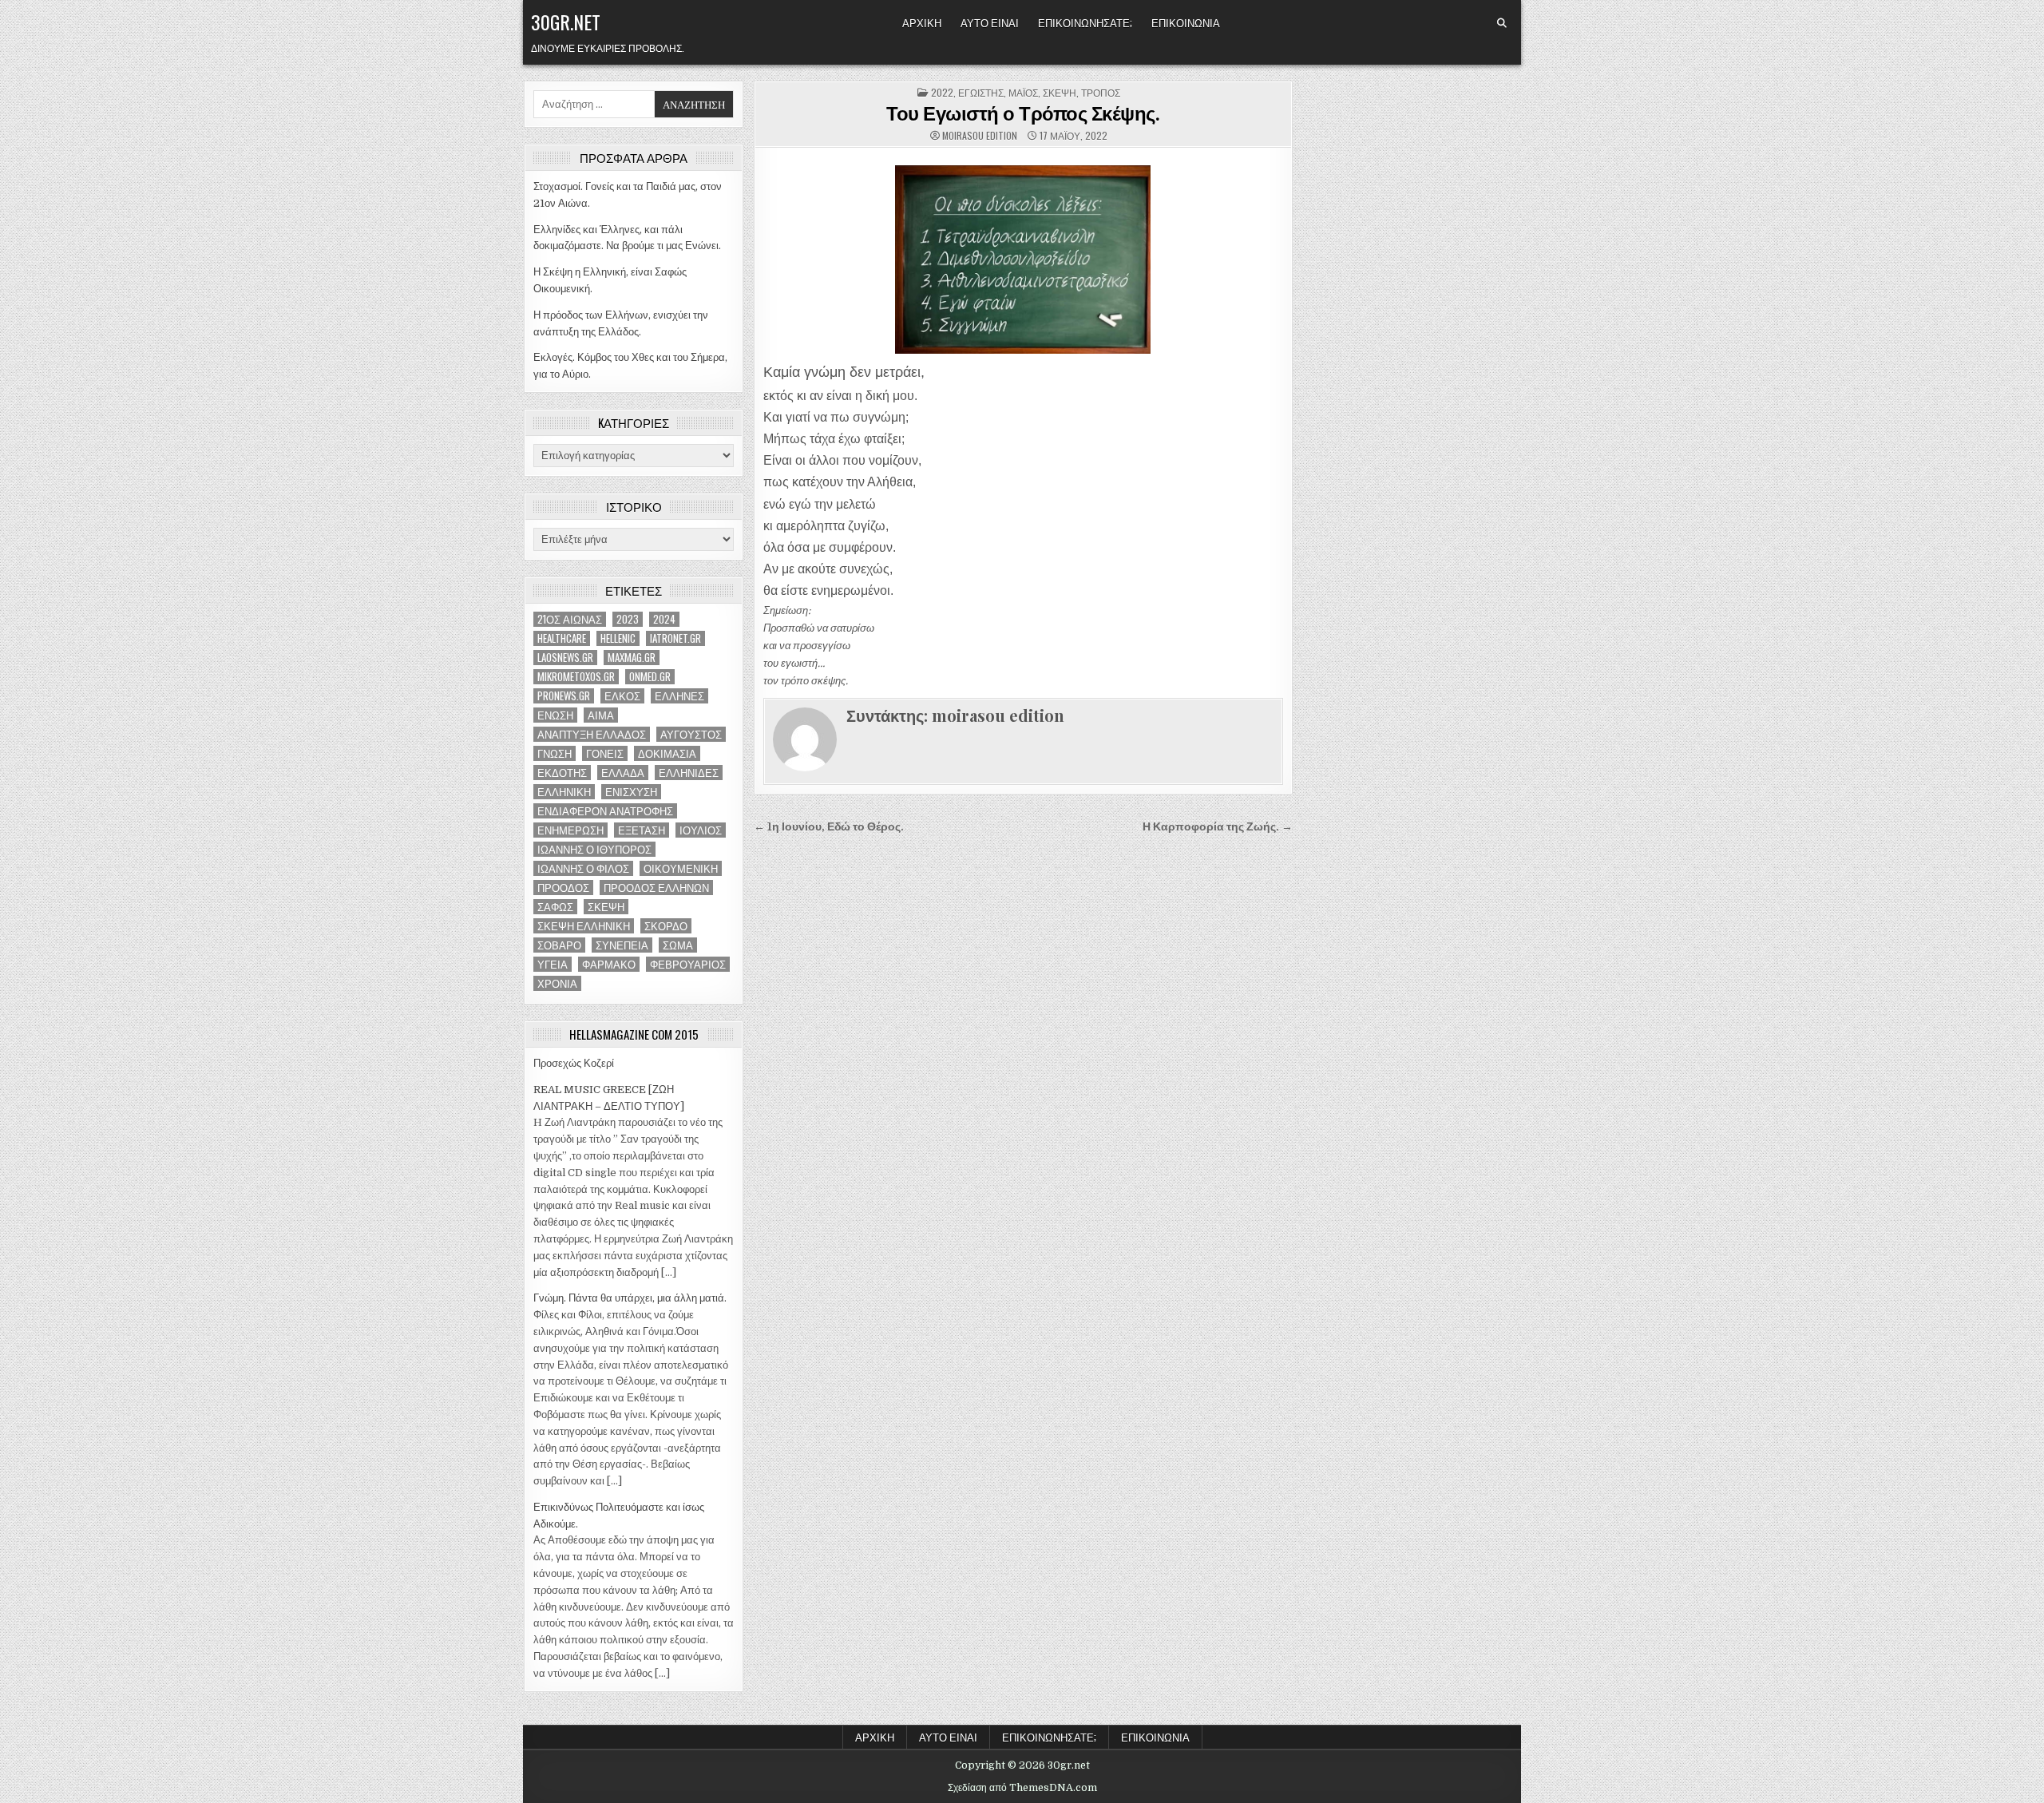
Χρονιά (557, 983)
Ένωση (555, 715)
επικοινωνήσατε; (1085, 22)
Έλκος (622, 696)
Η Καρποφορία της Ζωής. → (1218, 827)
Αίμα (601, 715)
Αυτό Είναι (990, 22)
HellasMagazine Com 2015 (634, 1034)
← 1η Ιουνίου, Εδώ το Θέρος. (829, 827)
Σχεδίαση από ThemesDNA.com (1022, 1788)
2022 (942, 92)
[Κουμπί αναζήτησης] (1502, 23)
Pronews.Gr (564, 696)
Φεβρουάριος (688, 964)
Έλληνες (679, 696)
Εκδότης (562, 773)
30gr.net (566, 22)
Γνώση (555, 753)
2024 (664, 619)
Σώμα (678, 945)
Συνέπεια (622, 945)
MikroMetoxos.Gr (576, 677)
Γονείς (605, 753)
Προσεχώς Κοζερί (574, 1063)
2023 (628, 619)
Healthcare (562, 638)
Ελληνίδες (689, 773)
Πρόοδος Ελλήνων (656, 888)
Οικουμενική (681, 868)
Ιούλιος (701, 830)
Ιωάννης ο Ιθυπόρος (594, 849)
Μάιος (1023, 92)
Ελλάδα (623, 773)
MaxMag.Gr (632, 658)
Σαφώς (555, 907)
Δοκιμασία (667, 753)
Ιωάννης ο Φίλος (583, 868)
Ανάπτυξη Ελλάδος (592, 734)
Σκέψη (606, 907)
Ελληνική (564, 792)
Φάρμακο (609, 964)
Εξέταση (642, 830)
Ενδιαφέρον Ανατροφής (605, 811)
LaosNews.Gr (565, 658)
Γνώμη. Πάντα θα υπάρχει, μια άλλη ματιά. (630, 1298)
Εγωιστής (981, 92)
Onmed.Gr (650, 677)
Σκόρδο (666, 926)
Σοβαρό (559, 945)
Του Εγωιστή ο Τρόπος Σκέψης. (1023, 113)
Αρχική (922, 22)
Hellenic (618, 638)
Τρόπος (1101, 92)
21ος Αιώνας (570, 619)
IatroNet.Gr (675, 638)
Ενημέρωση (570, 830)
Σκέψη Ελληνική (584, 926)
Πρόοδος (563, 888)
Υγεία (553, 964)
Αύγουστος (691, 734)
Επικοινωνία (1186, 22)
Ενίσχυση (631, 792)
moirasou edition (980, 136)
